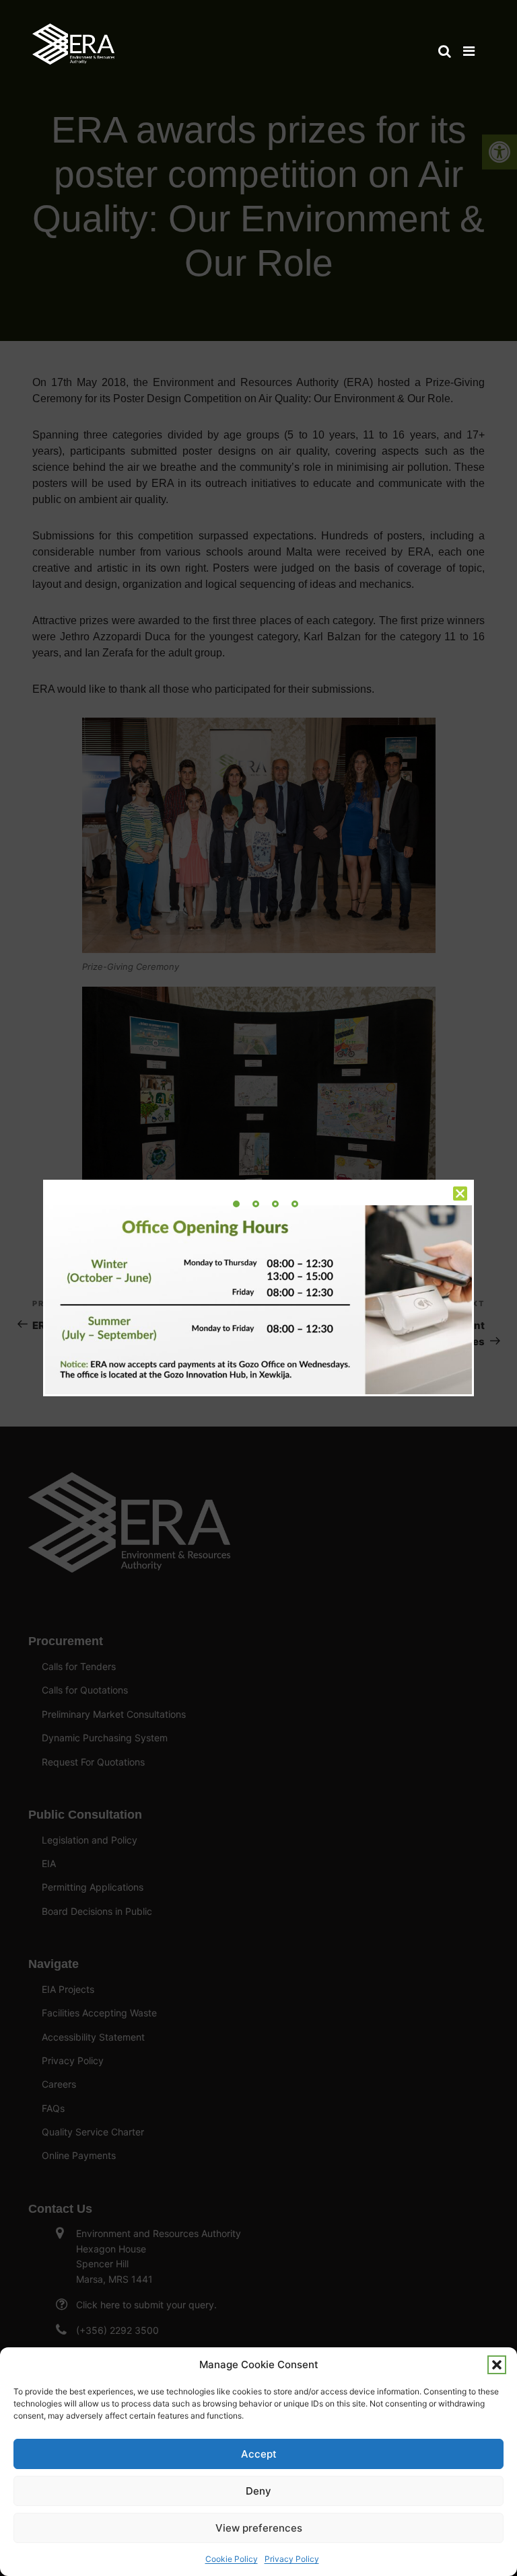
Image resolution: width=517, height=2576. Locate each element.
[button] (497, 2365)
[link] (73, 38)
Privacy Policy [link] (292, 2559)
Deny (258, 2491)
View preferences (259, 2528)
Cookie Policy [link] (232, 2559)
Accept (259, 2454)
